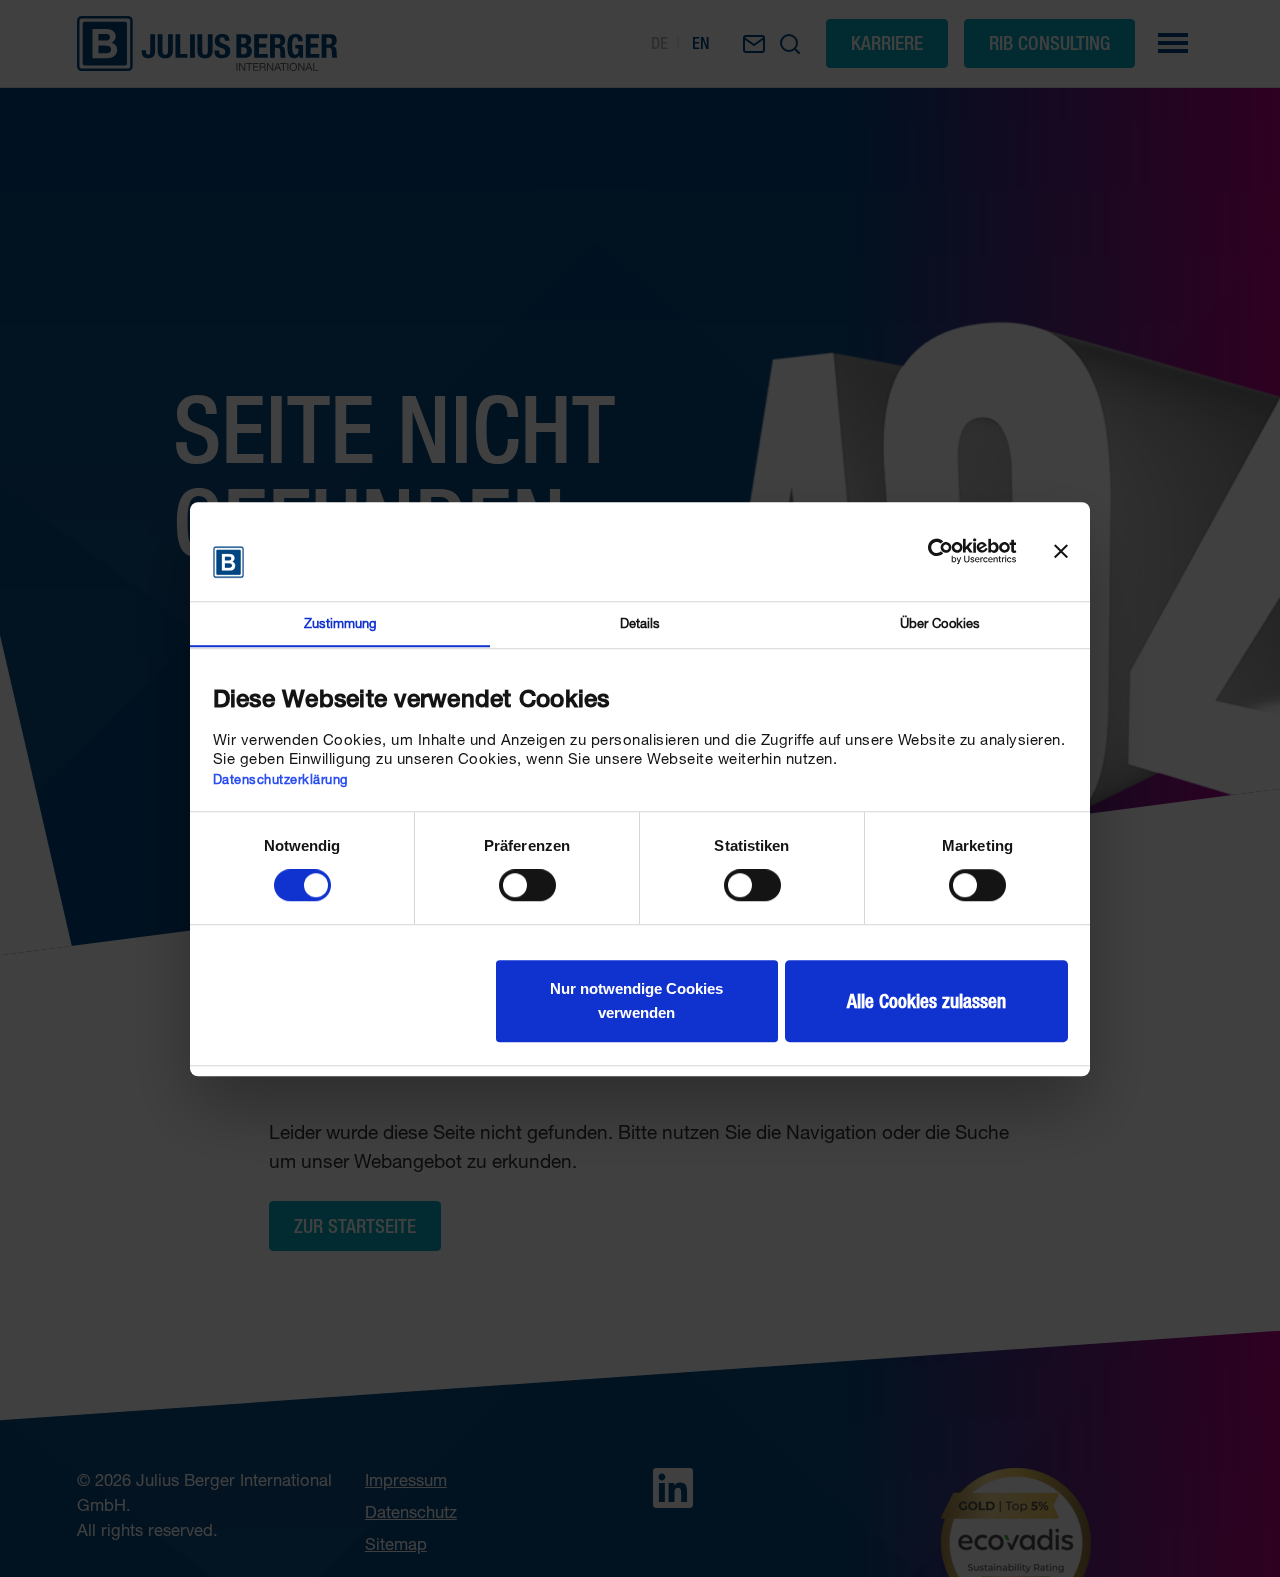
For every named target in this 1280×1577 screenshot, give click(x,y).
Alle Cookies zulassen (926, 1001)
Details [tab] (640, 623)
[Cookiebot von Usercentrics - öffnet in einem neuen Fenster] (929, 551)
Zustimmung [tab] (340, 623)
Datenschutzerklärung (280, 779)
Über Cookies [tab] (940, 623)
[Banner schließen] (1061, 551)
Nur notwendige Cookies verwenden (636, 1000)
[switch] (527, 885)
